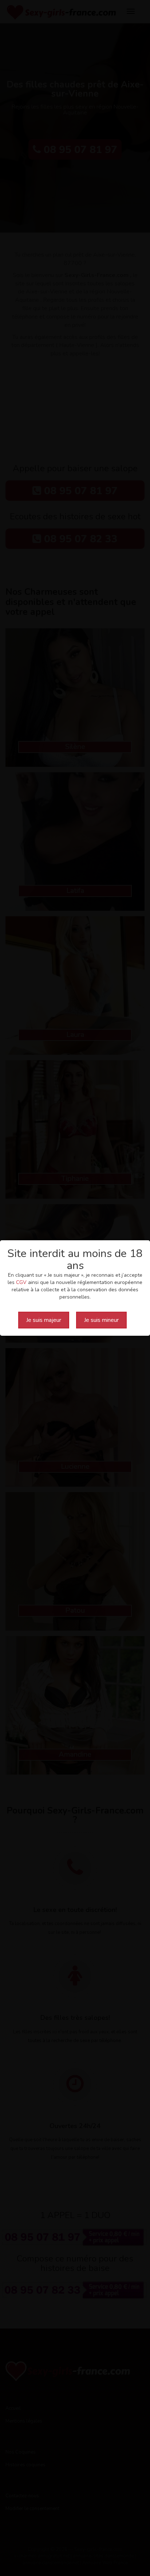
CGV (21, 1282)
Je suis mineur (101, 1320)
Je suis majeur (44, 1320)
